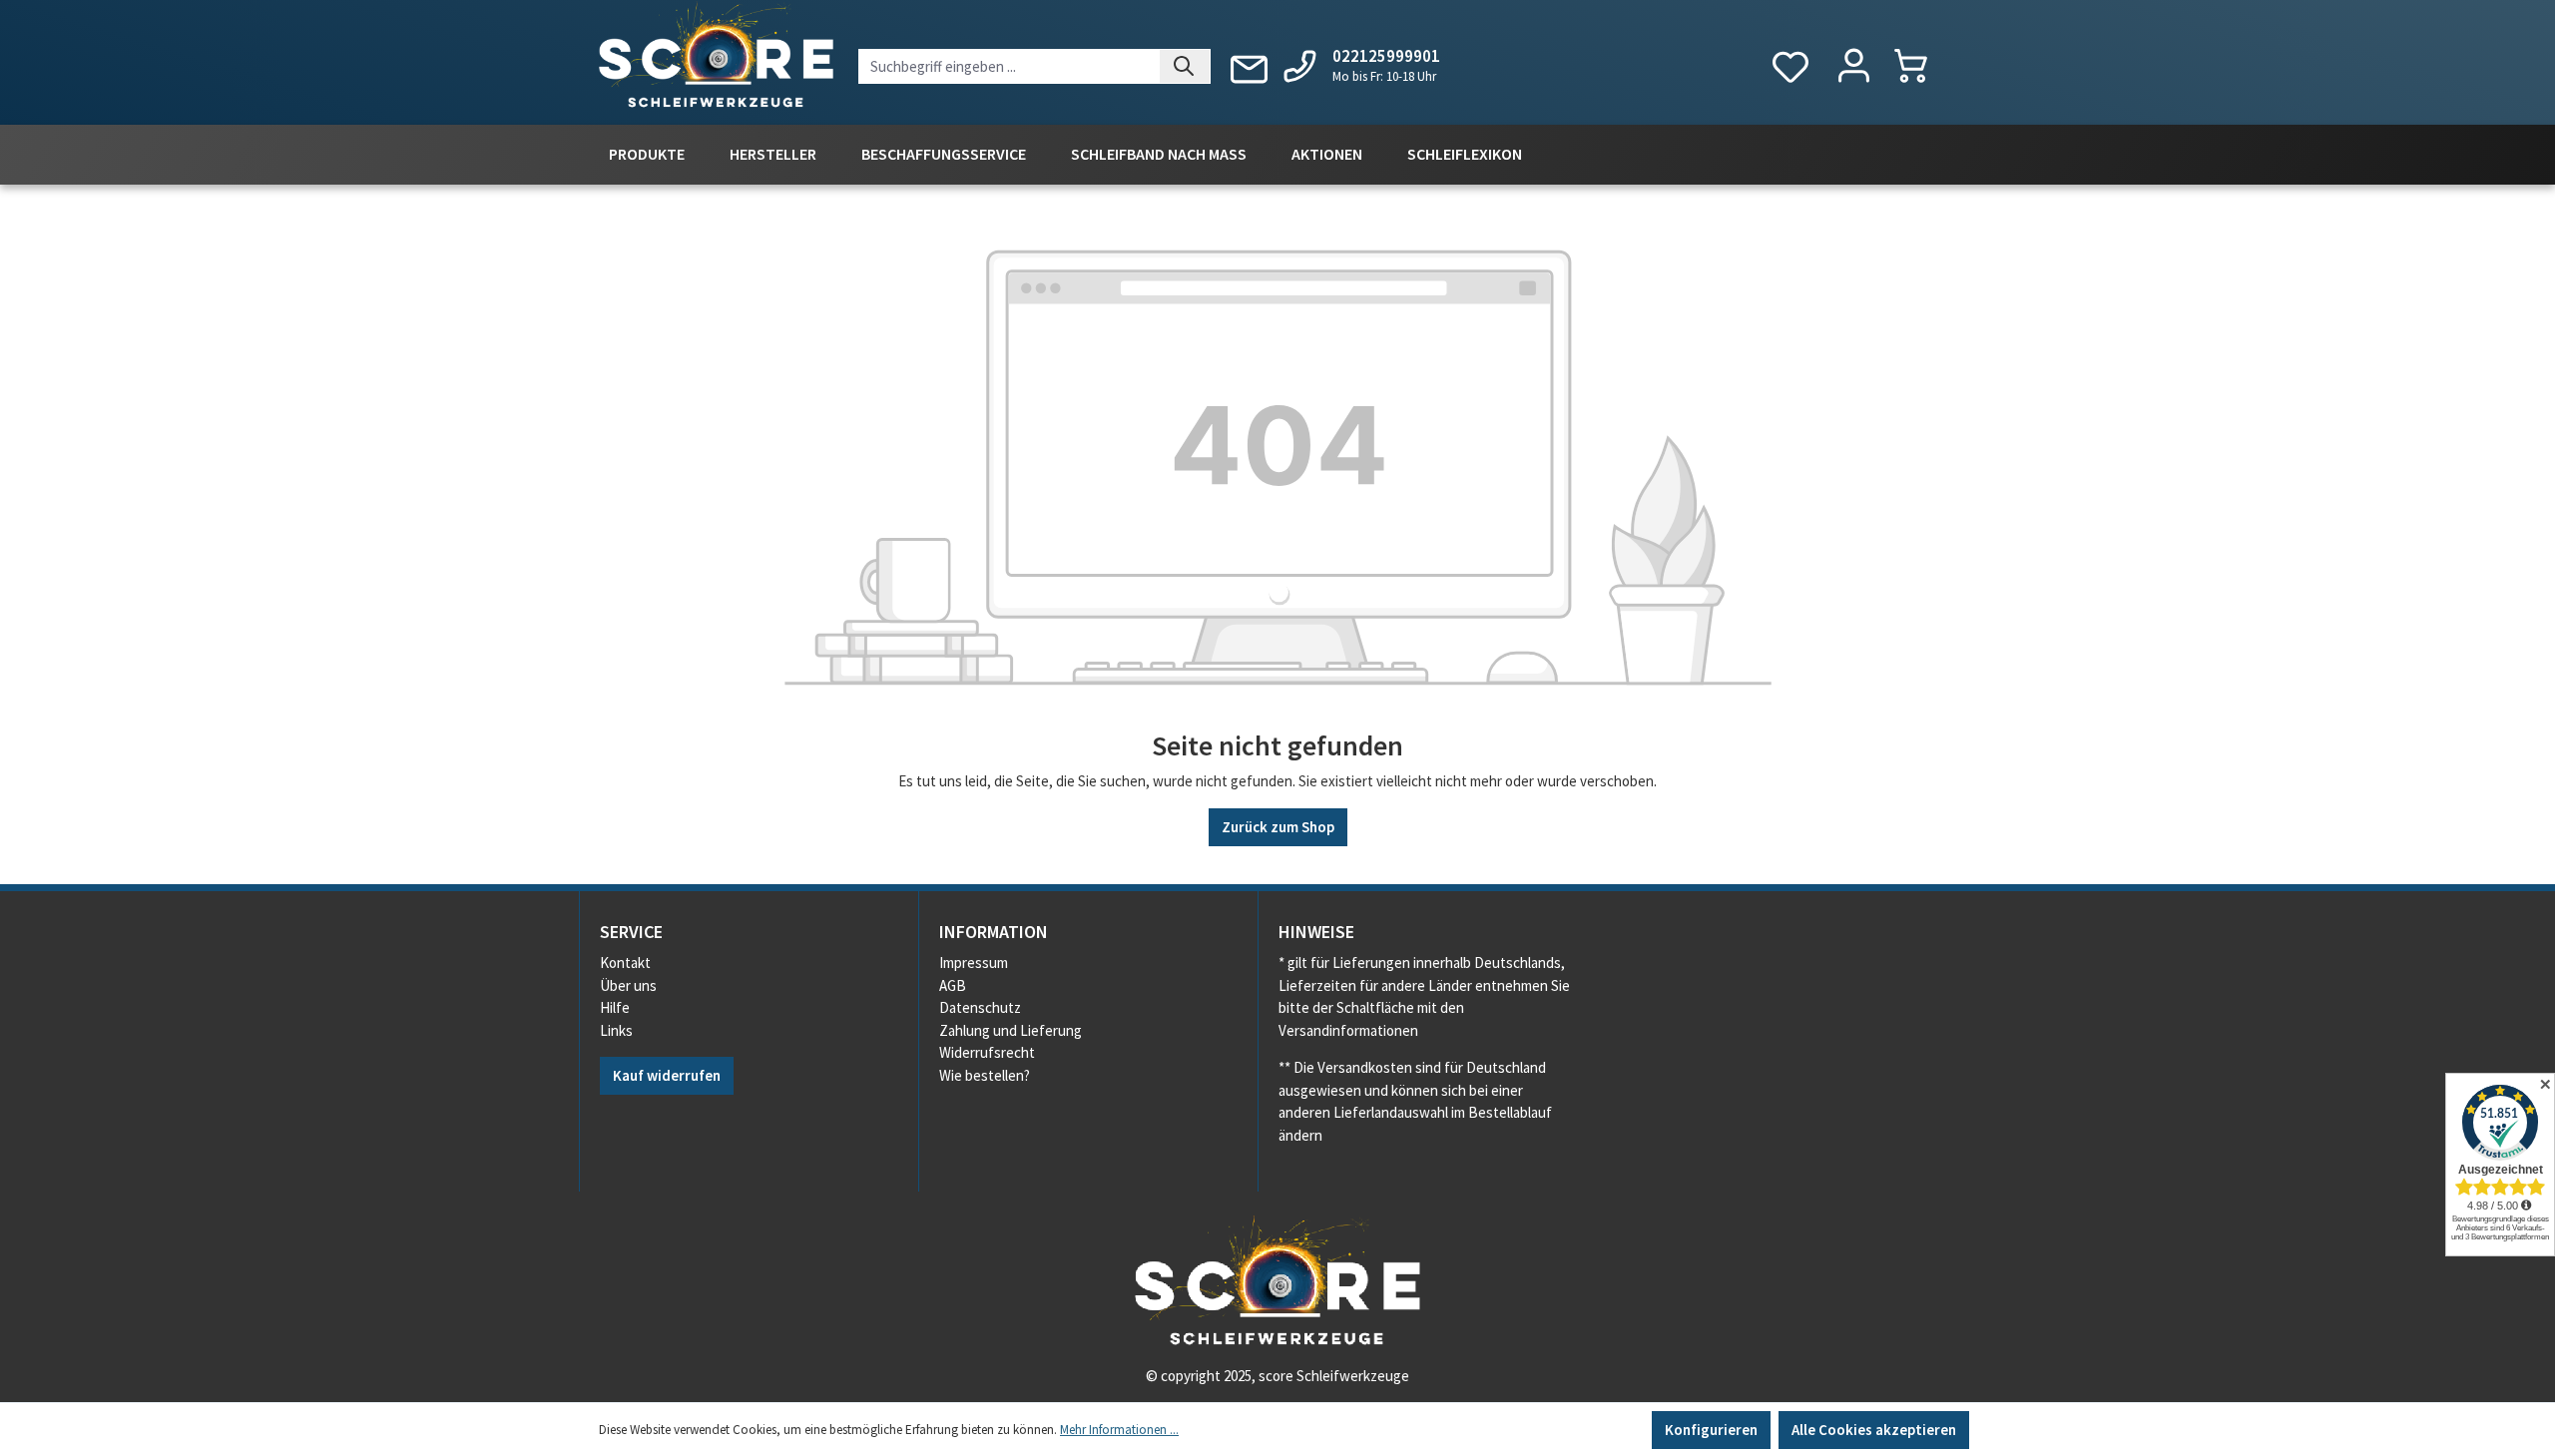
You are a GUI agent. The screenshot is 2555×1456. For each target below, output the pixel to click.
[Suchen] (1185, 66)
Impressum (974, 963)
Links (616, 1030)
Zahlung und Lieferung (1011, 1030)
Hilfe (615, 1007)
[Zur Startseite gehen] (716, 59)
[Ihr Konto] (1854, 67)
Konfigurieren (1711, 1430)
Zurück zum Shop (1278, 827)
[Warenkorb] (1921, 65)
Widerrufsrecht (987, 1052)
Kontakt (625, 963)
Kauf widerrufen (667, 1075)
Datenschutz (980, 1007)
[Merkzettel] (1790, 67)
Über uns (628, 985)
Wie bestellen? (985, 1075)
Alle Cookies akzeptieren (1874, 1430)
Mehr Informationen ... (1119, 1430)
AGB (953, 985)
